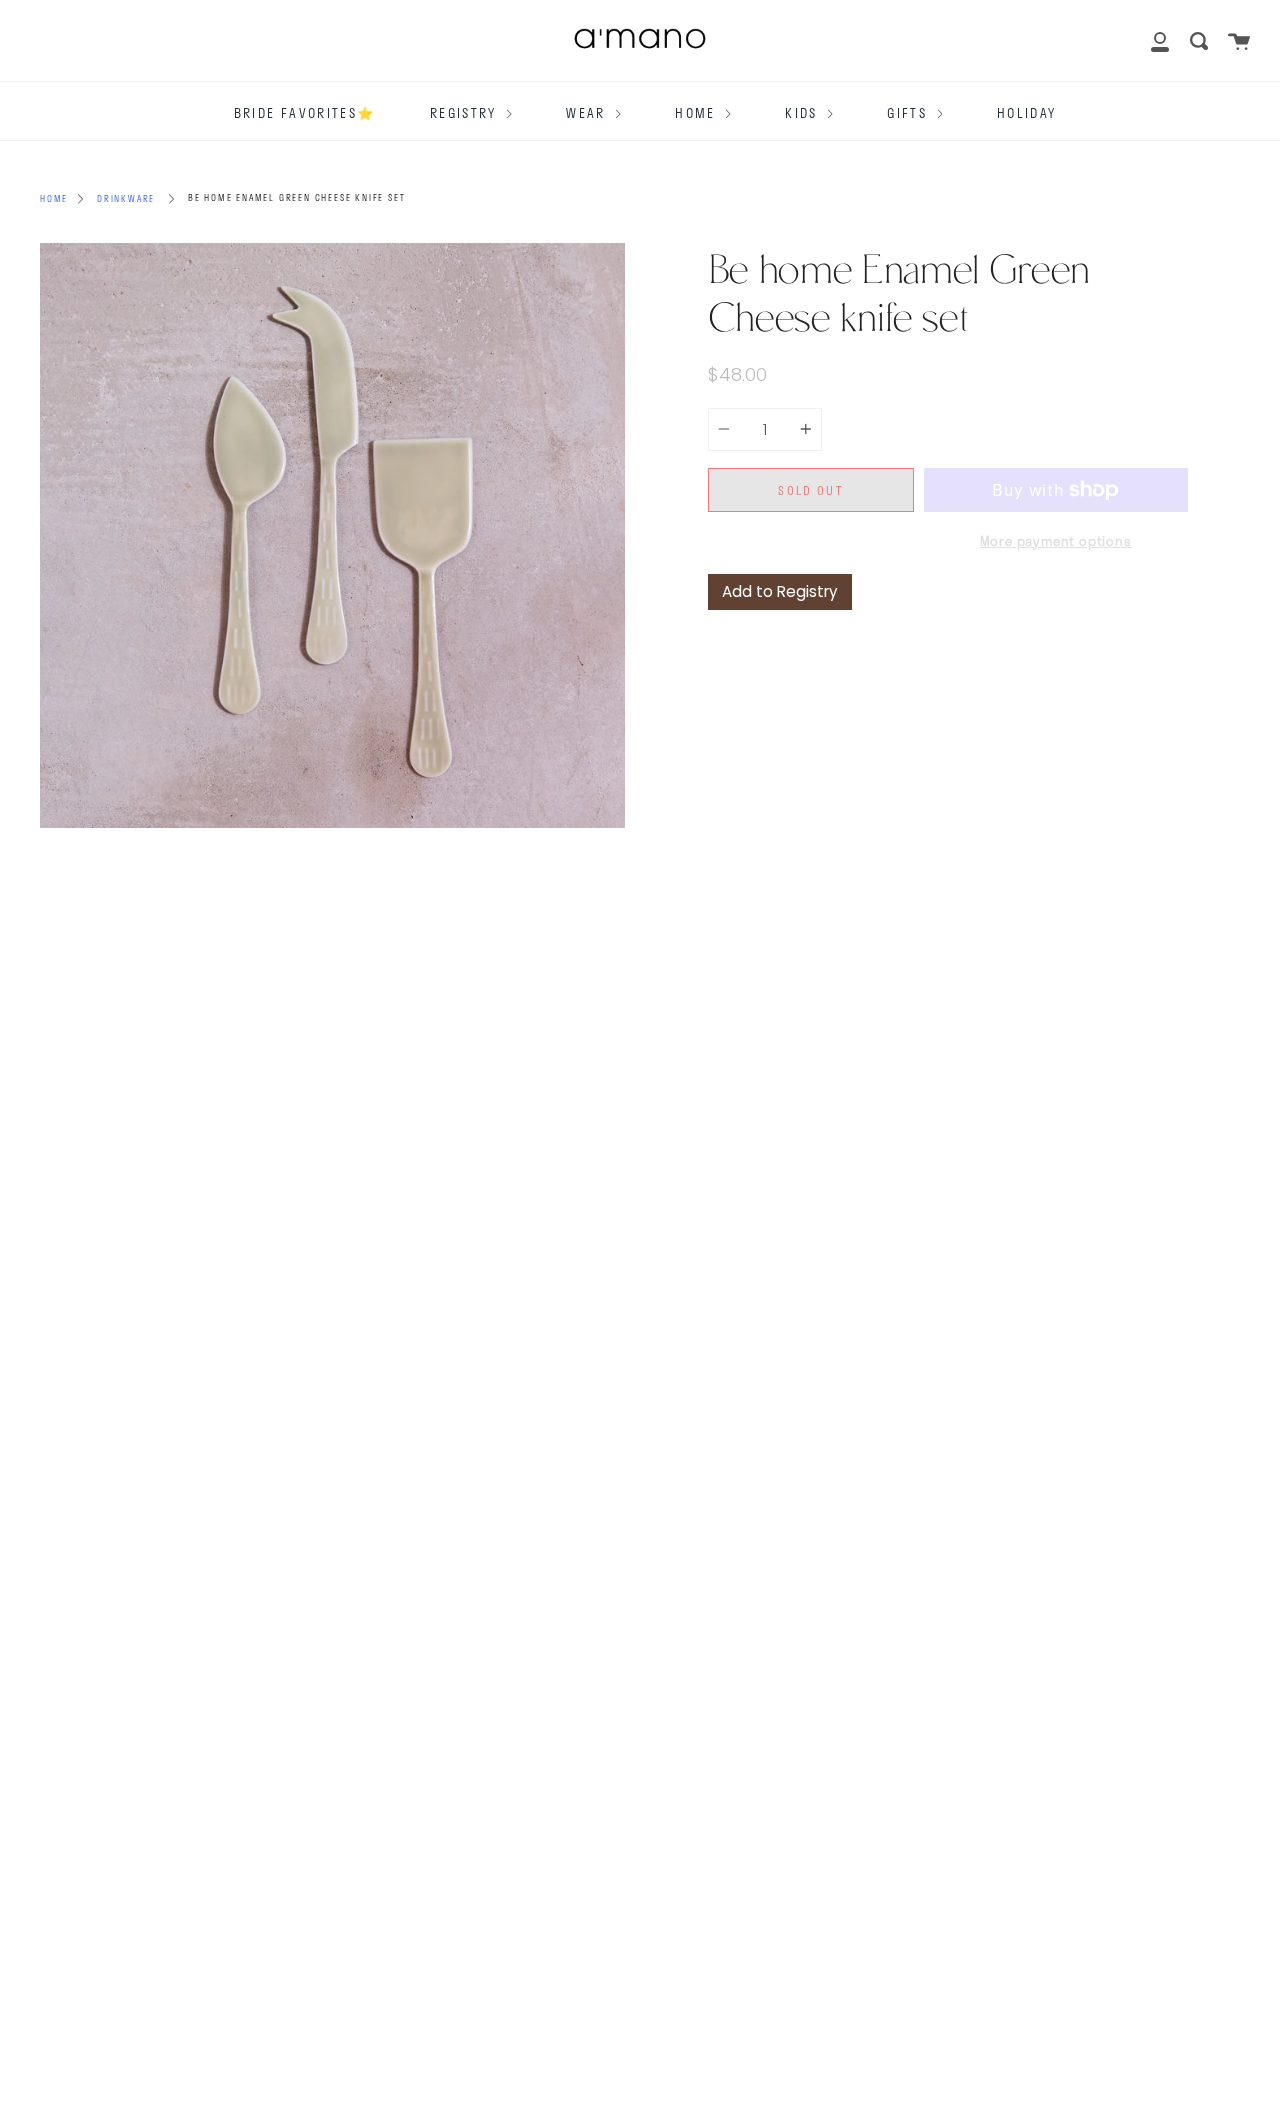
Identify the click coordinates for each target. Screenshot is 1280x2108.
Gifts (909, 113)
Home (698, 113)
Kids (804, 113)
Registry (466, 113)
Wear (588, 113)
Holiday (1026, 113)
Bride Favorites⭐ (304, 113)
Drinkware (126, 198)
